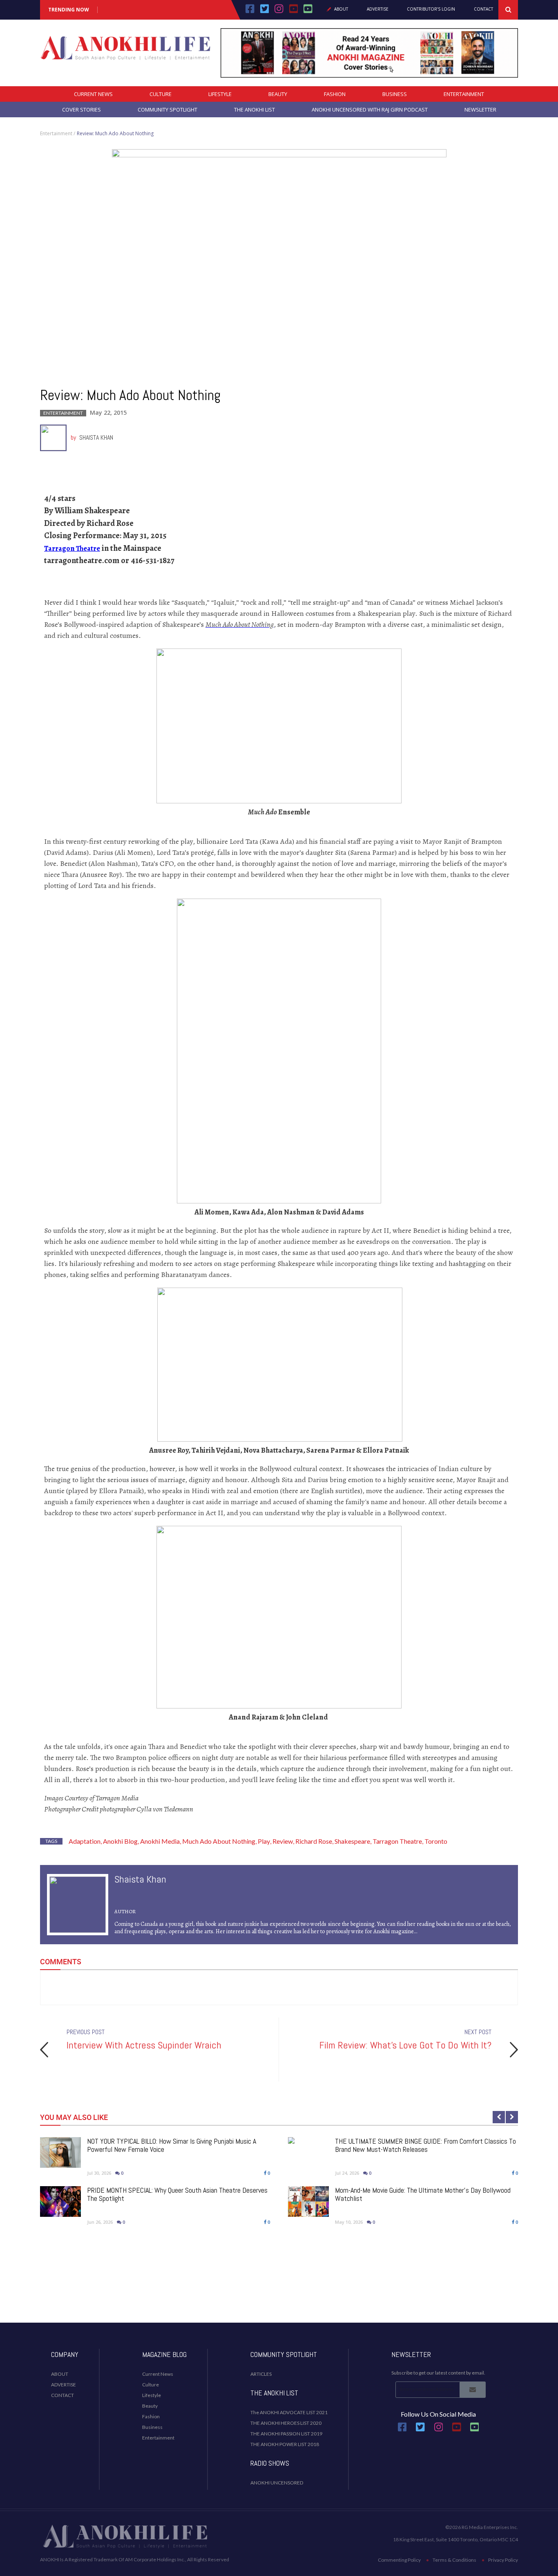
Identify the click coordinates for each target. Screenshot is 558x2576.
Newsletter (480, 110)
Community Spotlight (167, 110)
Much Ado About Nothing (219, 1841)
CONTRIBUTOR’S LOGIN (431, 9)
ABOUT (60, 2374)
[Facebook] (250, 11)
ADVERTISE (64, 2385)
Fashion (335, 94)
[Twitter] (265, 11)
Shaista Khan (96, 437)
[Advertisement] (279, 2290)
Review (283, 1841)
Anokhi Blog (120, 1841)
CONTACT (62, 2395)
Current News (93, 94)
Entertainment (464, 94)
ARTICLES (261, 2374)
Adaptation (85, 1841)
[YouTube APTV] (295, 11)
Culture (161, 94)
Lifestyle (220, 94)
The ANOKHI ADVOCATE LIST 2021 (289, 2412)
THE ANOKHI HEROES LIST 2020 (286, 2423)
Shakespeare (352, 1841)
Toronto (436, 1841)
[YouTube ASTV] (308, 11)
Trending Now (69, 10)
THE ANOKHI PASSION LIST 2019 (286, 2434)
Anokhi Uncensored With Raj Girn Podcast (370, 110)
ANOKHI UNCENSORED (277, 2483)
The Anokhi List (254, 110)
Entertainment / (58, 133)
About (341, 9)
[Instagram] (279, 11)
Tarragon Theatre (72, 548)
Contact (483, 9)
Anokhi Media (160, 1841)
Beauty (278, 94)
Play (264, 1841)
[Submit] (473, 2390)
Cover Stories (81, 110)
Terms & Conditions (454, 2560)
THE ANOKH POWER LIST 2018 (285, 2444)
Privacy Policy (503, 2560)
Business (395, 94)
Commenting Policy (399, 2560)
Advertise (378, 9)
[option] (279, 2049)
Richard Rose (314, 1841)
